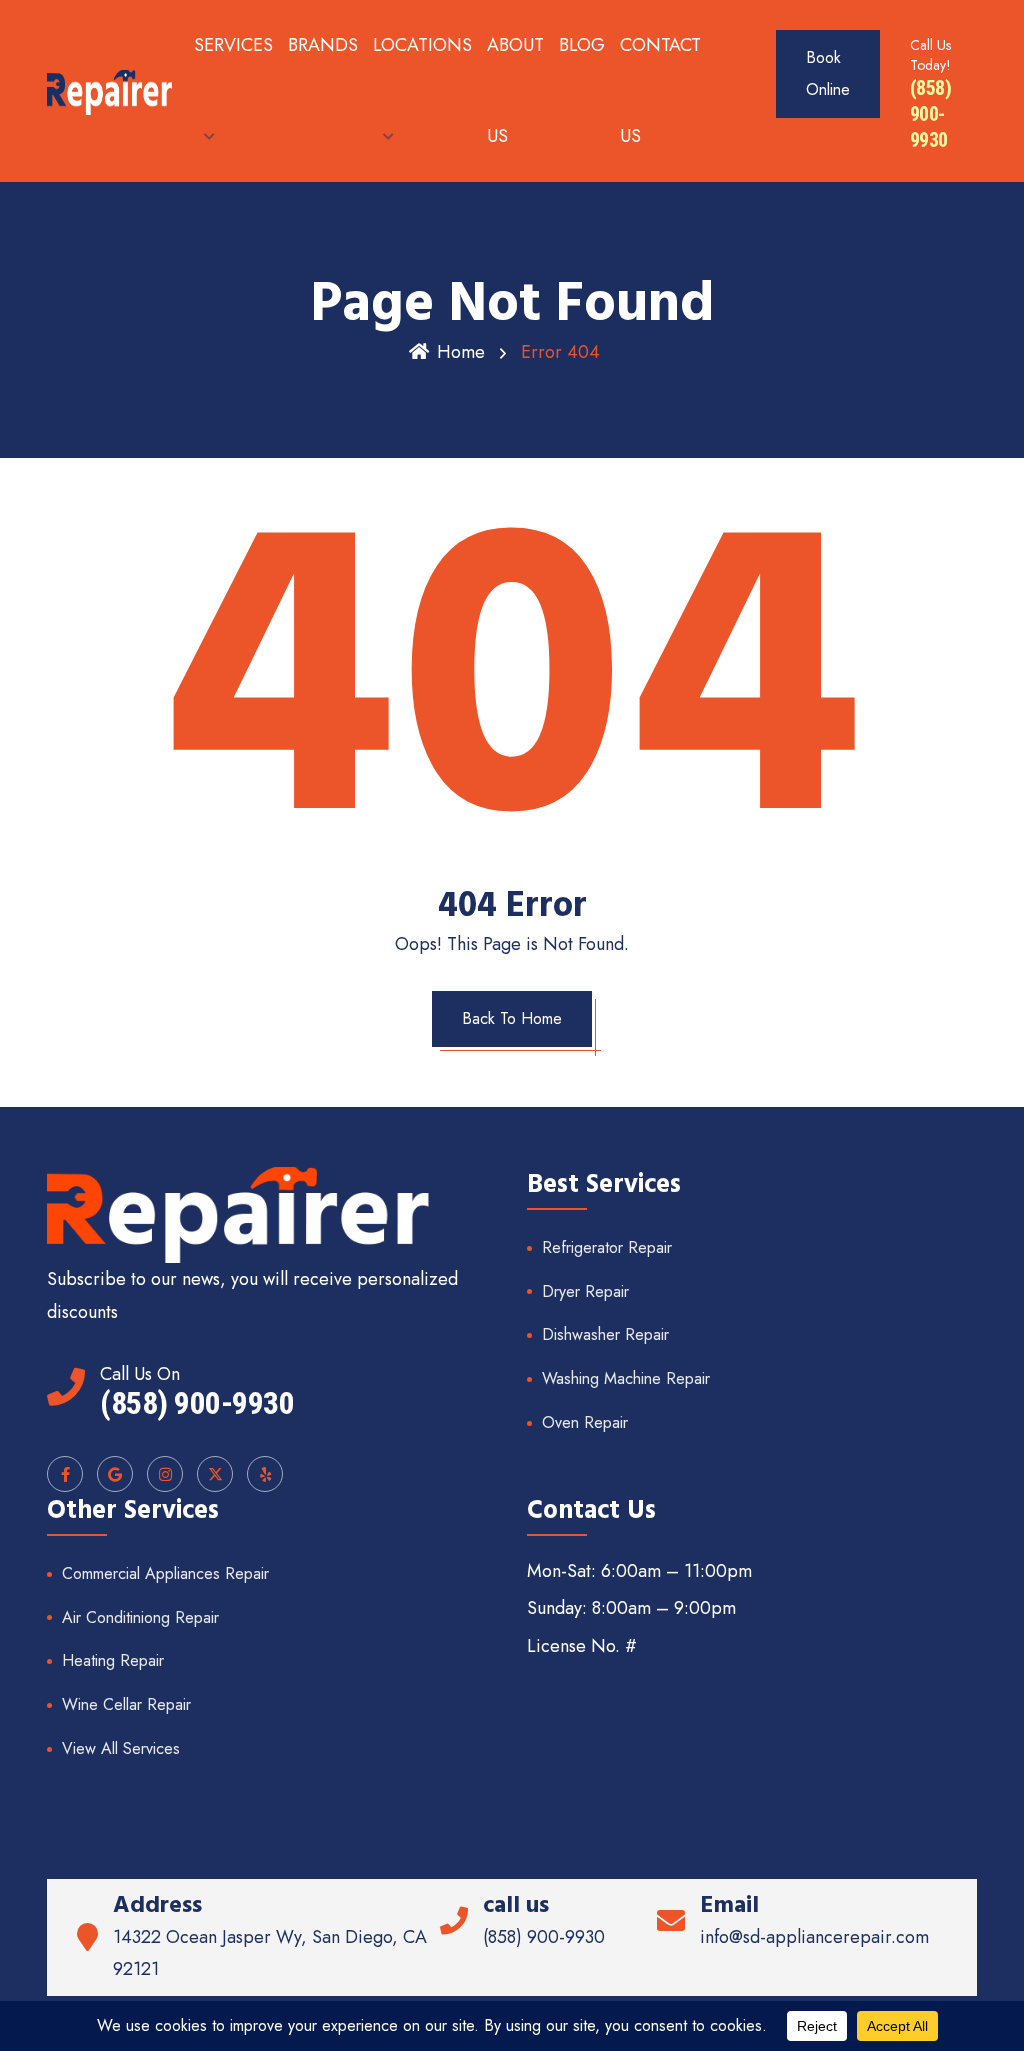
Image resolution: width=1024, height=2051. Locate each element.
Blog (582, 45)
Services (233, 45)
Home (461, 352)
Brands (323, 45)
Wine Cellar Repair (126, 1704)
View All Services (121, 1748)
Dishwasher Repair (605, 1334)
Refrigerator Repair (607, 1247)
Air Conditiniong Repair (140, 1617)
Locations (422, 45)
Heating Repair (113, 1660)
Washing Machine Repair (626, 1378)
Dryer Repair (585, 1291)
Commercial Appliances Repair (165, 1573)
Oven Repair (585, 1422)
